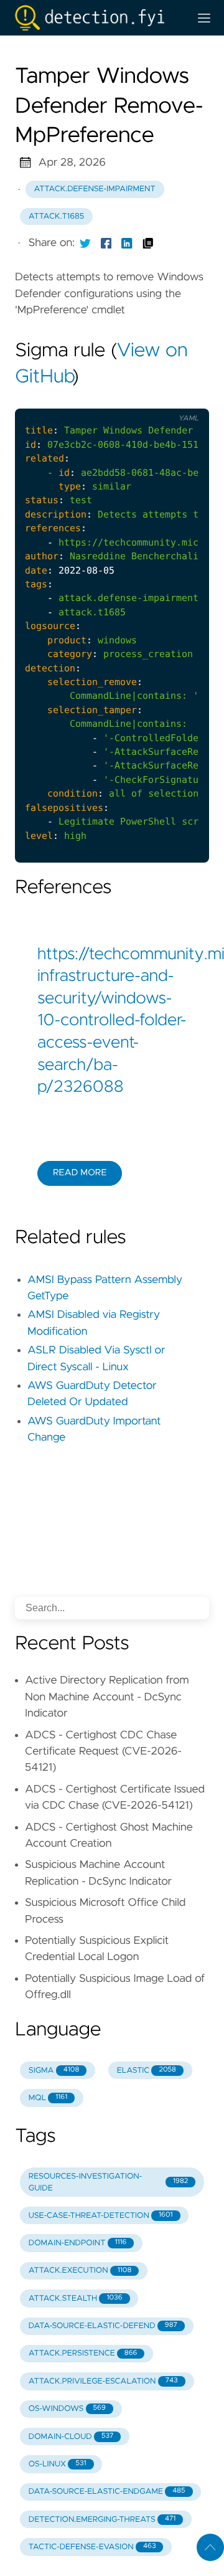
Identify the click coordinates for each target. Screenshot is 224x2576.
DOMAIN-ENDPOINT (78, 2243)
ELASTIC (147, 2071)
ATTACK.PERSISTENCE (83, 2353)
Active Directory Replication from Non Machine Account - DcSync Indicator (107, 1697)
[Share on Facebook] (106, 243)
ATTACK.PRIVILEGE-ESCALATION (103, 2381)
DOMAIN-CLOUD (71, 2437)
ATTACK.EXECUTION (80, 2271)
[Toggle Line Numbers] (158, 399)
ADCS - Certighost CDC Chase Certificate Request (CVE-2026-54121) (103, 1752)
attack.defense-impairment (95, 189)
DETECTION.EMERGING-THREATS (102, 2520)
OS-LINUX (58, 2464)
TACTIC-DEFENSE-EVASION (92, 2547)
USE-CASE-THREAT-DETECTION (101, 2216)
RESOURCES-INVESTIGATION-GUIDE (108, 2182)
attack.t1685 (56, 216)
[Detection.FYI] (97, 18)
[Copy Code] (132, 399)
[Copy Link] (148, 243)
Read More (80, 1173)
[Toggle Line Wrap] (184, 399)
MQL (48, 2098)
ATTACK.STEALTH (76, 2299)
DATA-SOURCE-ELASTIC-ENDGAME (107, 2492)
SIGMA (54, 2071)
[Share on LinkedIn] (127, 243)
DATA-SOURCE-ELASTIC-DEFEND (103, 2326)
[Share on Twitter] (85, 243)
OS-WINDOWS (67, 2409)
